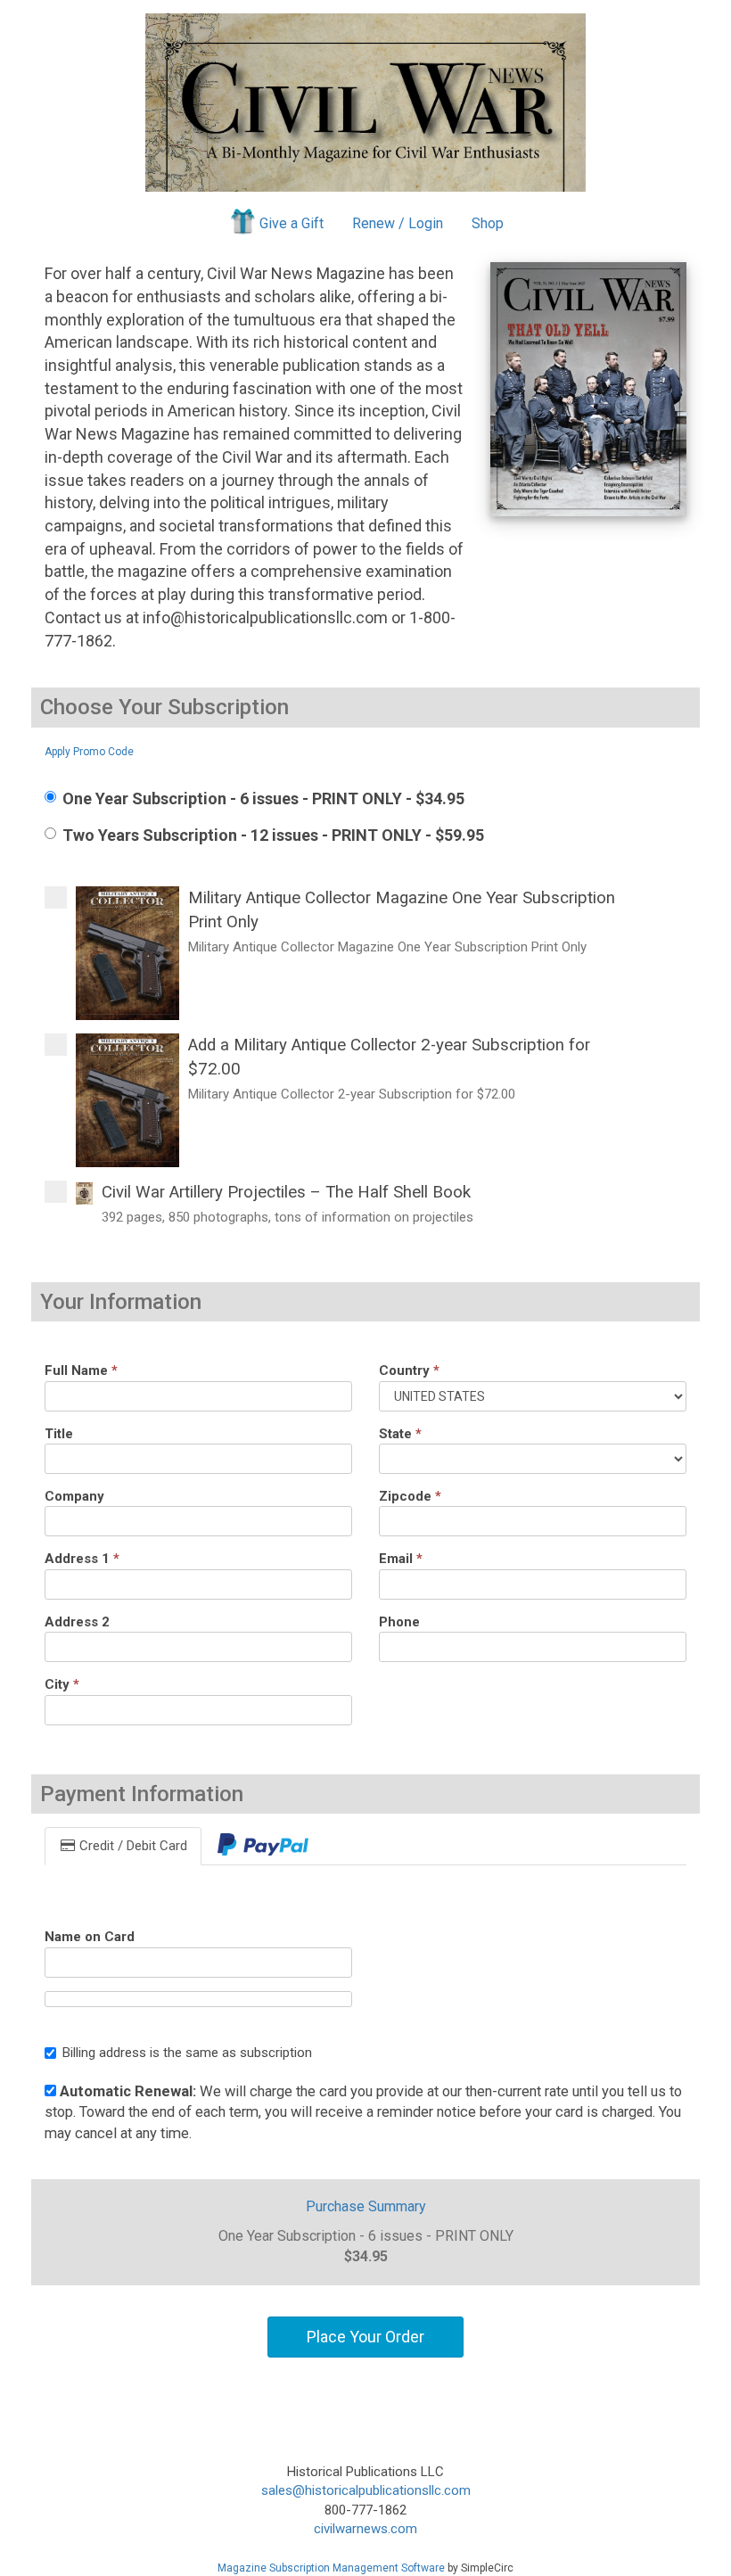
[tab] (263, 1846)
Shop (488, 223)
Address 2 (77, 1622)
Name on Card (90, 1937)
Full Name (81, 1370)
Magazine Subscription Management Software (331, 2568)
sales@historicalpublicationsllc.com (366, 2490)
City (62, 1684)
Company (74, 1496)
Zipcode (410, 1496)
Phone (399, 1622)
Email (401, 1559)
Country (409, 1370)
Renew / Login (398, 223)
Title (59, 1434)
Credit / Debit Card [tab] (131, 1846)
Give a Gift (292, 223)
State (400, 1434)
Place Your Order (365, 2337)
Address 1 (82, 1559)
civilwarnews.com (365, 2529)
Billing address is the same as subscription (187, 2053)
